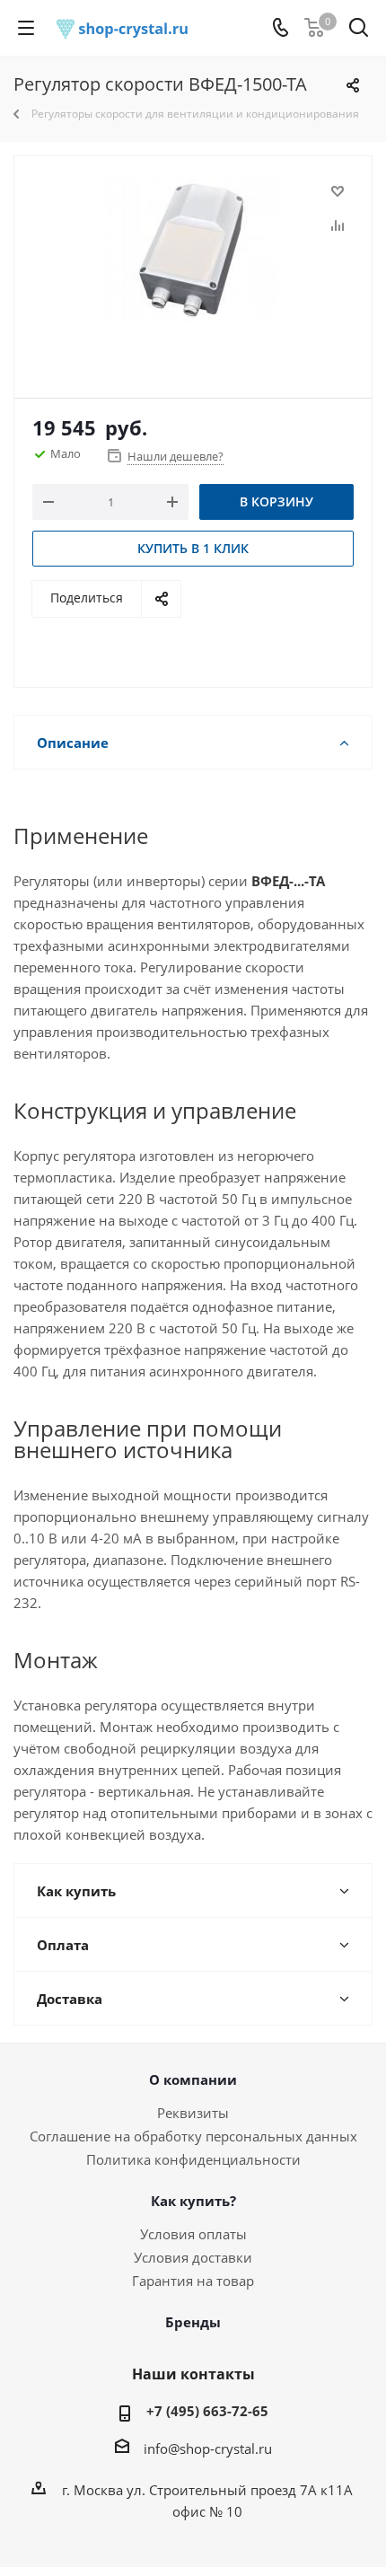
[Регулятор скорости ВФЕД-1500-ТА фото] (193, 269)
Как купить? (193, 2201)
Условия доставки (193, 2257)
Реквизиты (193, 2113)
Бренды (193, 2322)
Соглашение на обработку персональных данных (193, 2136)
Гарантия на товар (193, 2281)
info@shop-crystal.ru (208, 2449)
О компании (193, 2079)
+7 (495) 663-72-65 (207, 2411)
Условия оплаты (193, 2234)
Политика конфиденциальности (193, 2159)
